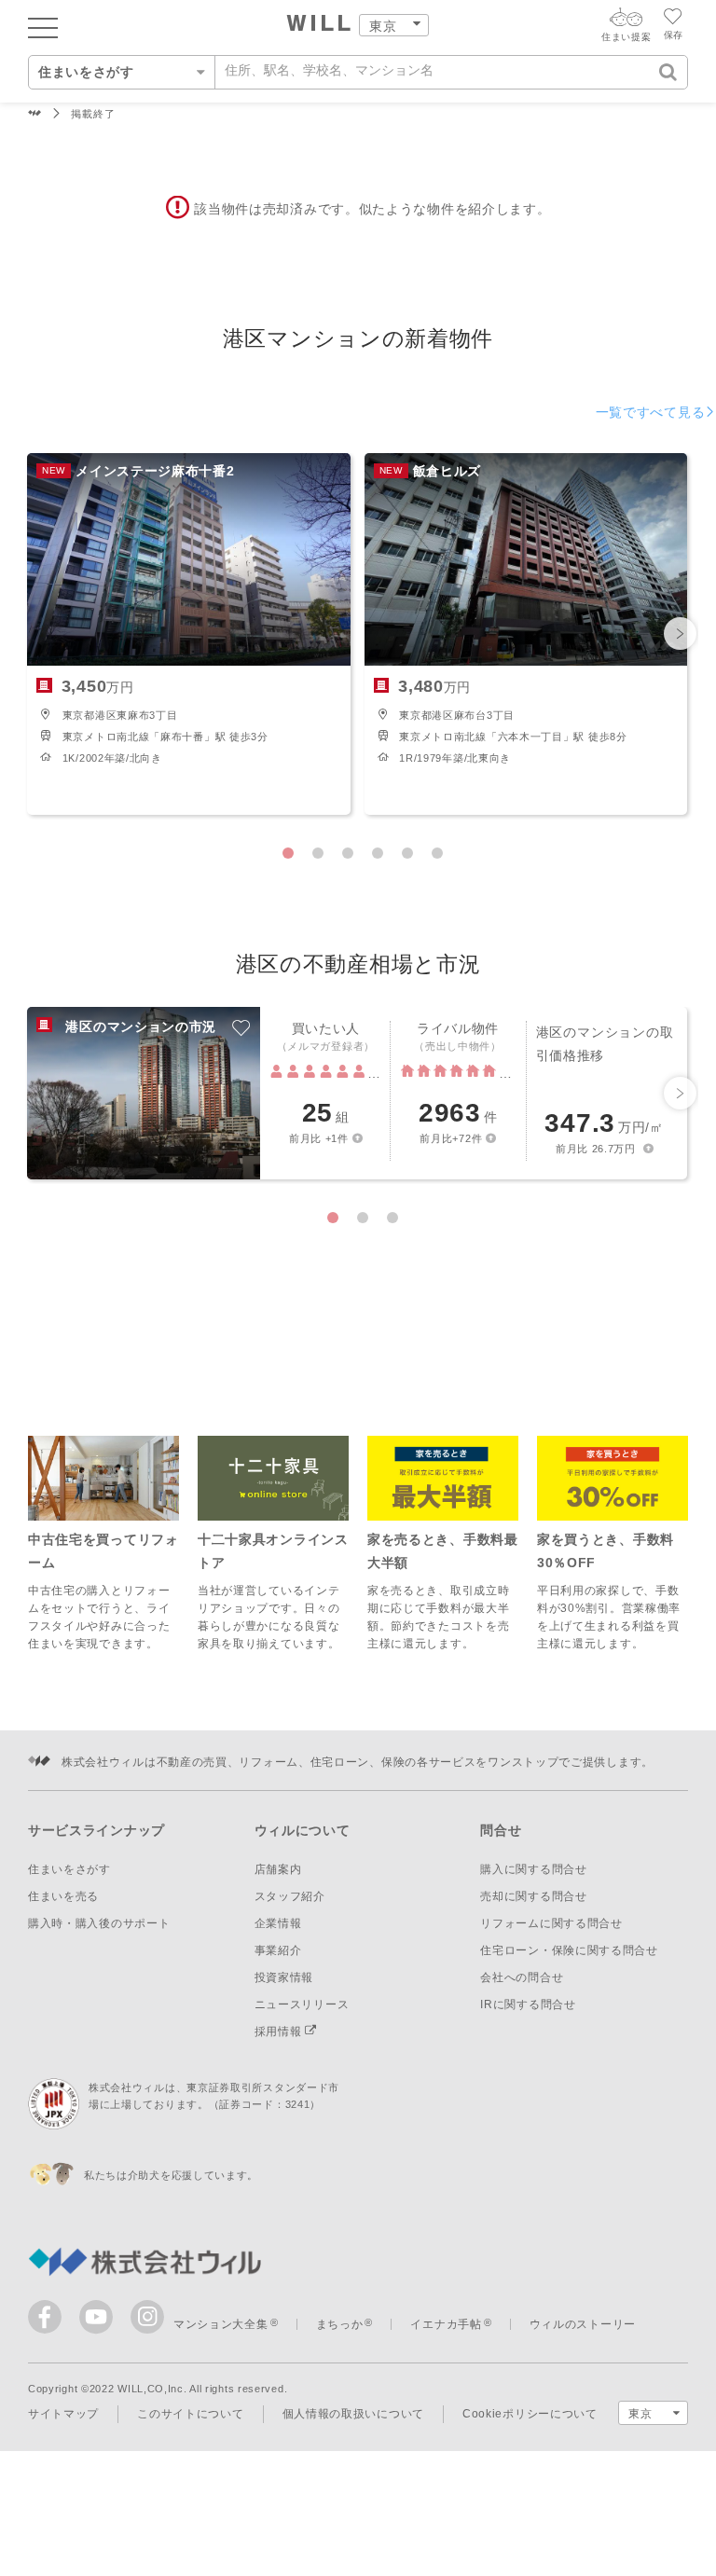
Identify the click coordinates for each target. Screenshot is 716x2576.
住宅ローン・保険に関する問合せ (569, 1950)
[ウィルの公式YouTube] (100, 2321)
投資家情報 (284, 1977)
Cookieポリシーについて (530, 2414)
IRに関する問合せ (528, 2004)
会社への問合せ (522, 1977)
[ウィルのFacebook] (49, 2321)
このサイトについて (190, 2414)
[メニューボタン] (43, 27)
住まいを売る (63, 1896)
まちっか (340, 2324)
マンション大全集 (221, 2324)
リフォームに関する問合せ (551, 1923)
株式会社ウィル (35, 114)
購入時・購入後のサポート (99, 1923)
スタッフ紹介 (290, 1896)
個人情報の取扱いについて (353, 2414)
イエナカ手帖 (446, 2324)
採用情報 (280, 2032)
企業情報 (278, 1923)
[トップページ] (319, 25)
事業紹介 (278, 1950)
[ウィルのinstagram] (147, 2317)
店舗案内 (278, 1869)
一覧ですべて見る (651, 412)
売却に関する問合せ (533, 1896)
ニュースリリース (302, 2004)
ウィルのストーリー (583, 2324)
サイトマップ (63, 2414)
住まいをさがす (69, 1869)
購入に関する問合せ (533, 1869)
